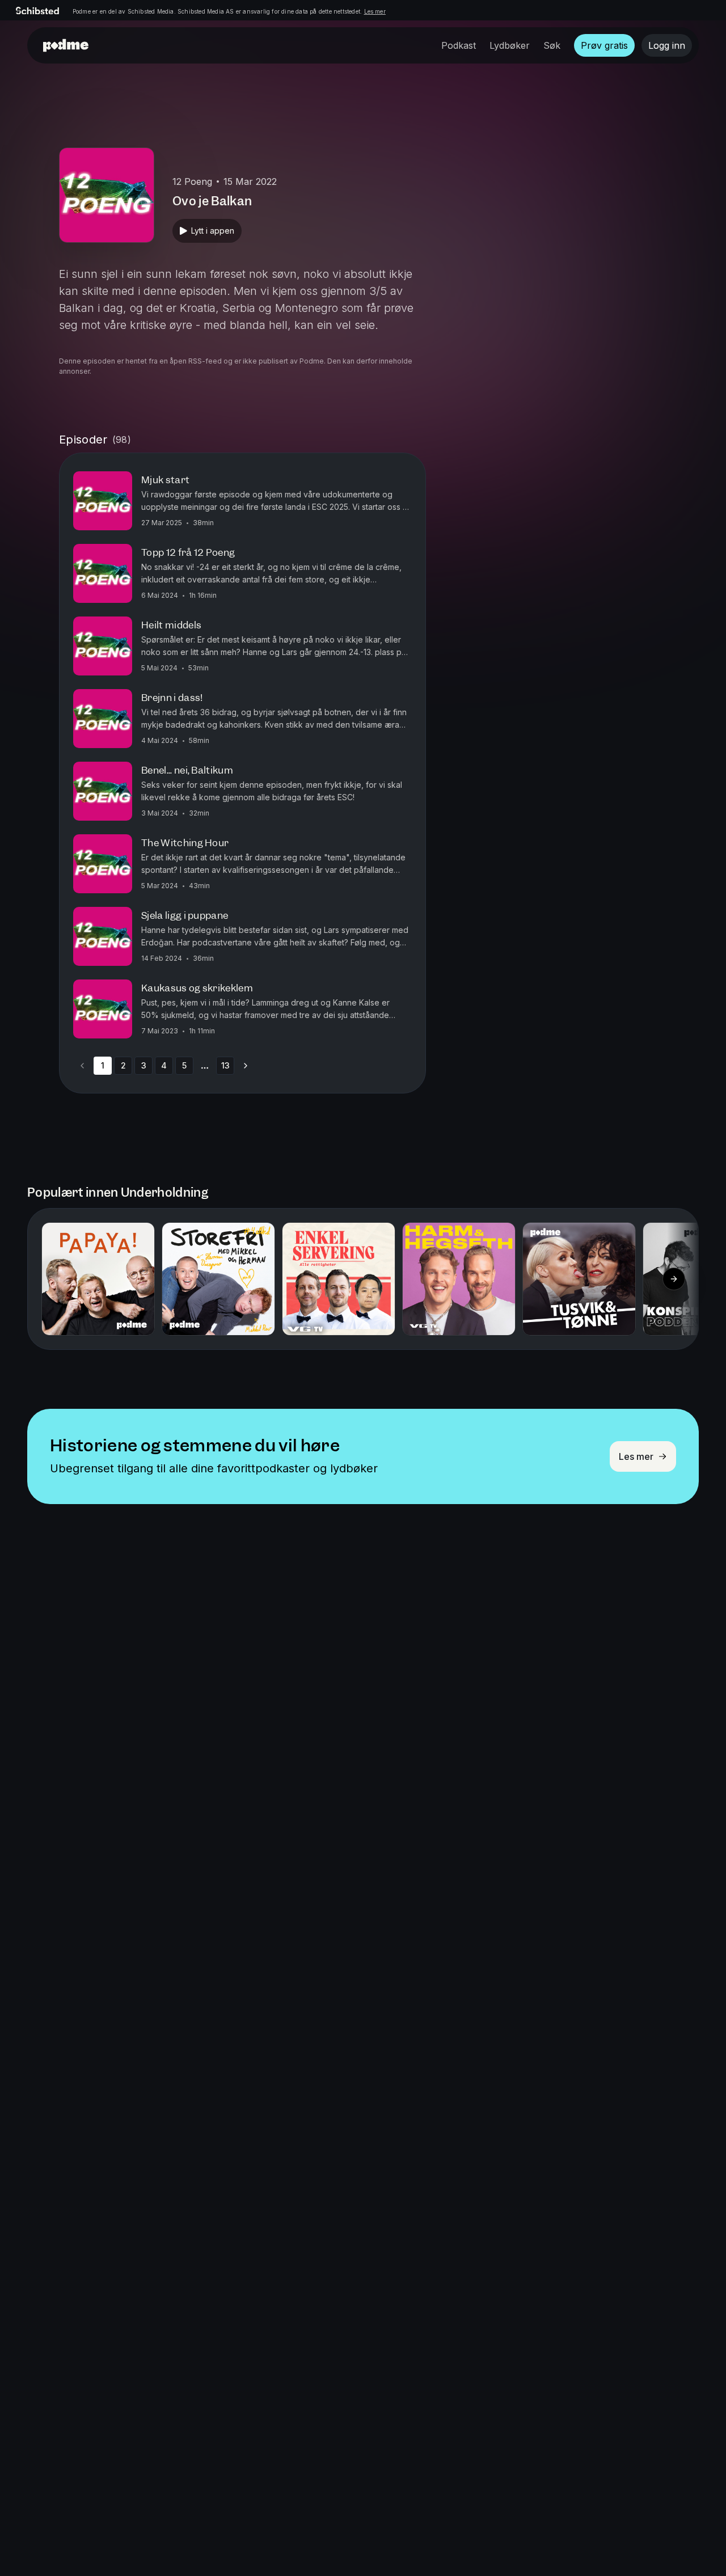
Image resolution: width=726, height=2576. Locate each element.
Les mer (375, 11)
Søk (552, 45)
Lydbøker (510, 45)
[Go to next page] (246, 1066)
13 (225, 1065)
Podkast (459, 45)
